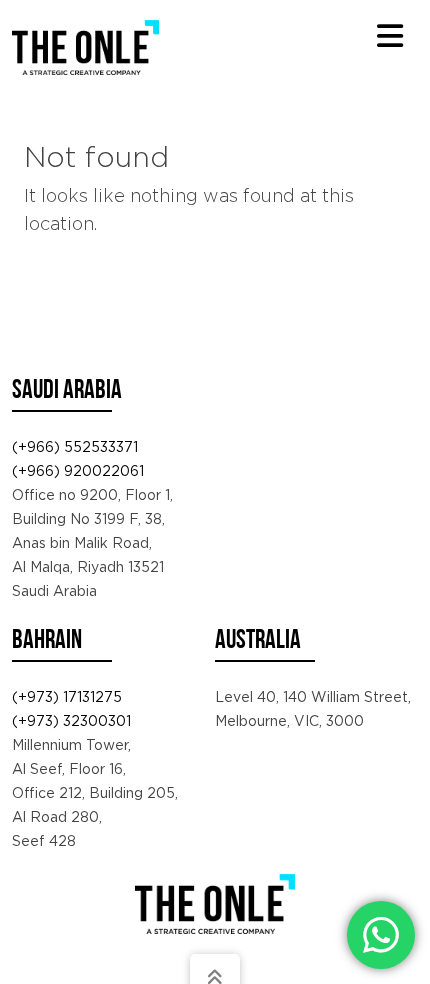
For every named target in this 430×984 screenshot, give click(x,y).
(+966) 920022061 (78, 471)
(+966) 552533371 (75, 447)
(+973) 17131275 (67, 697)
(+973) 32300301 (71, 721)
